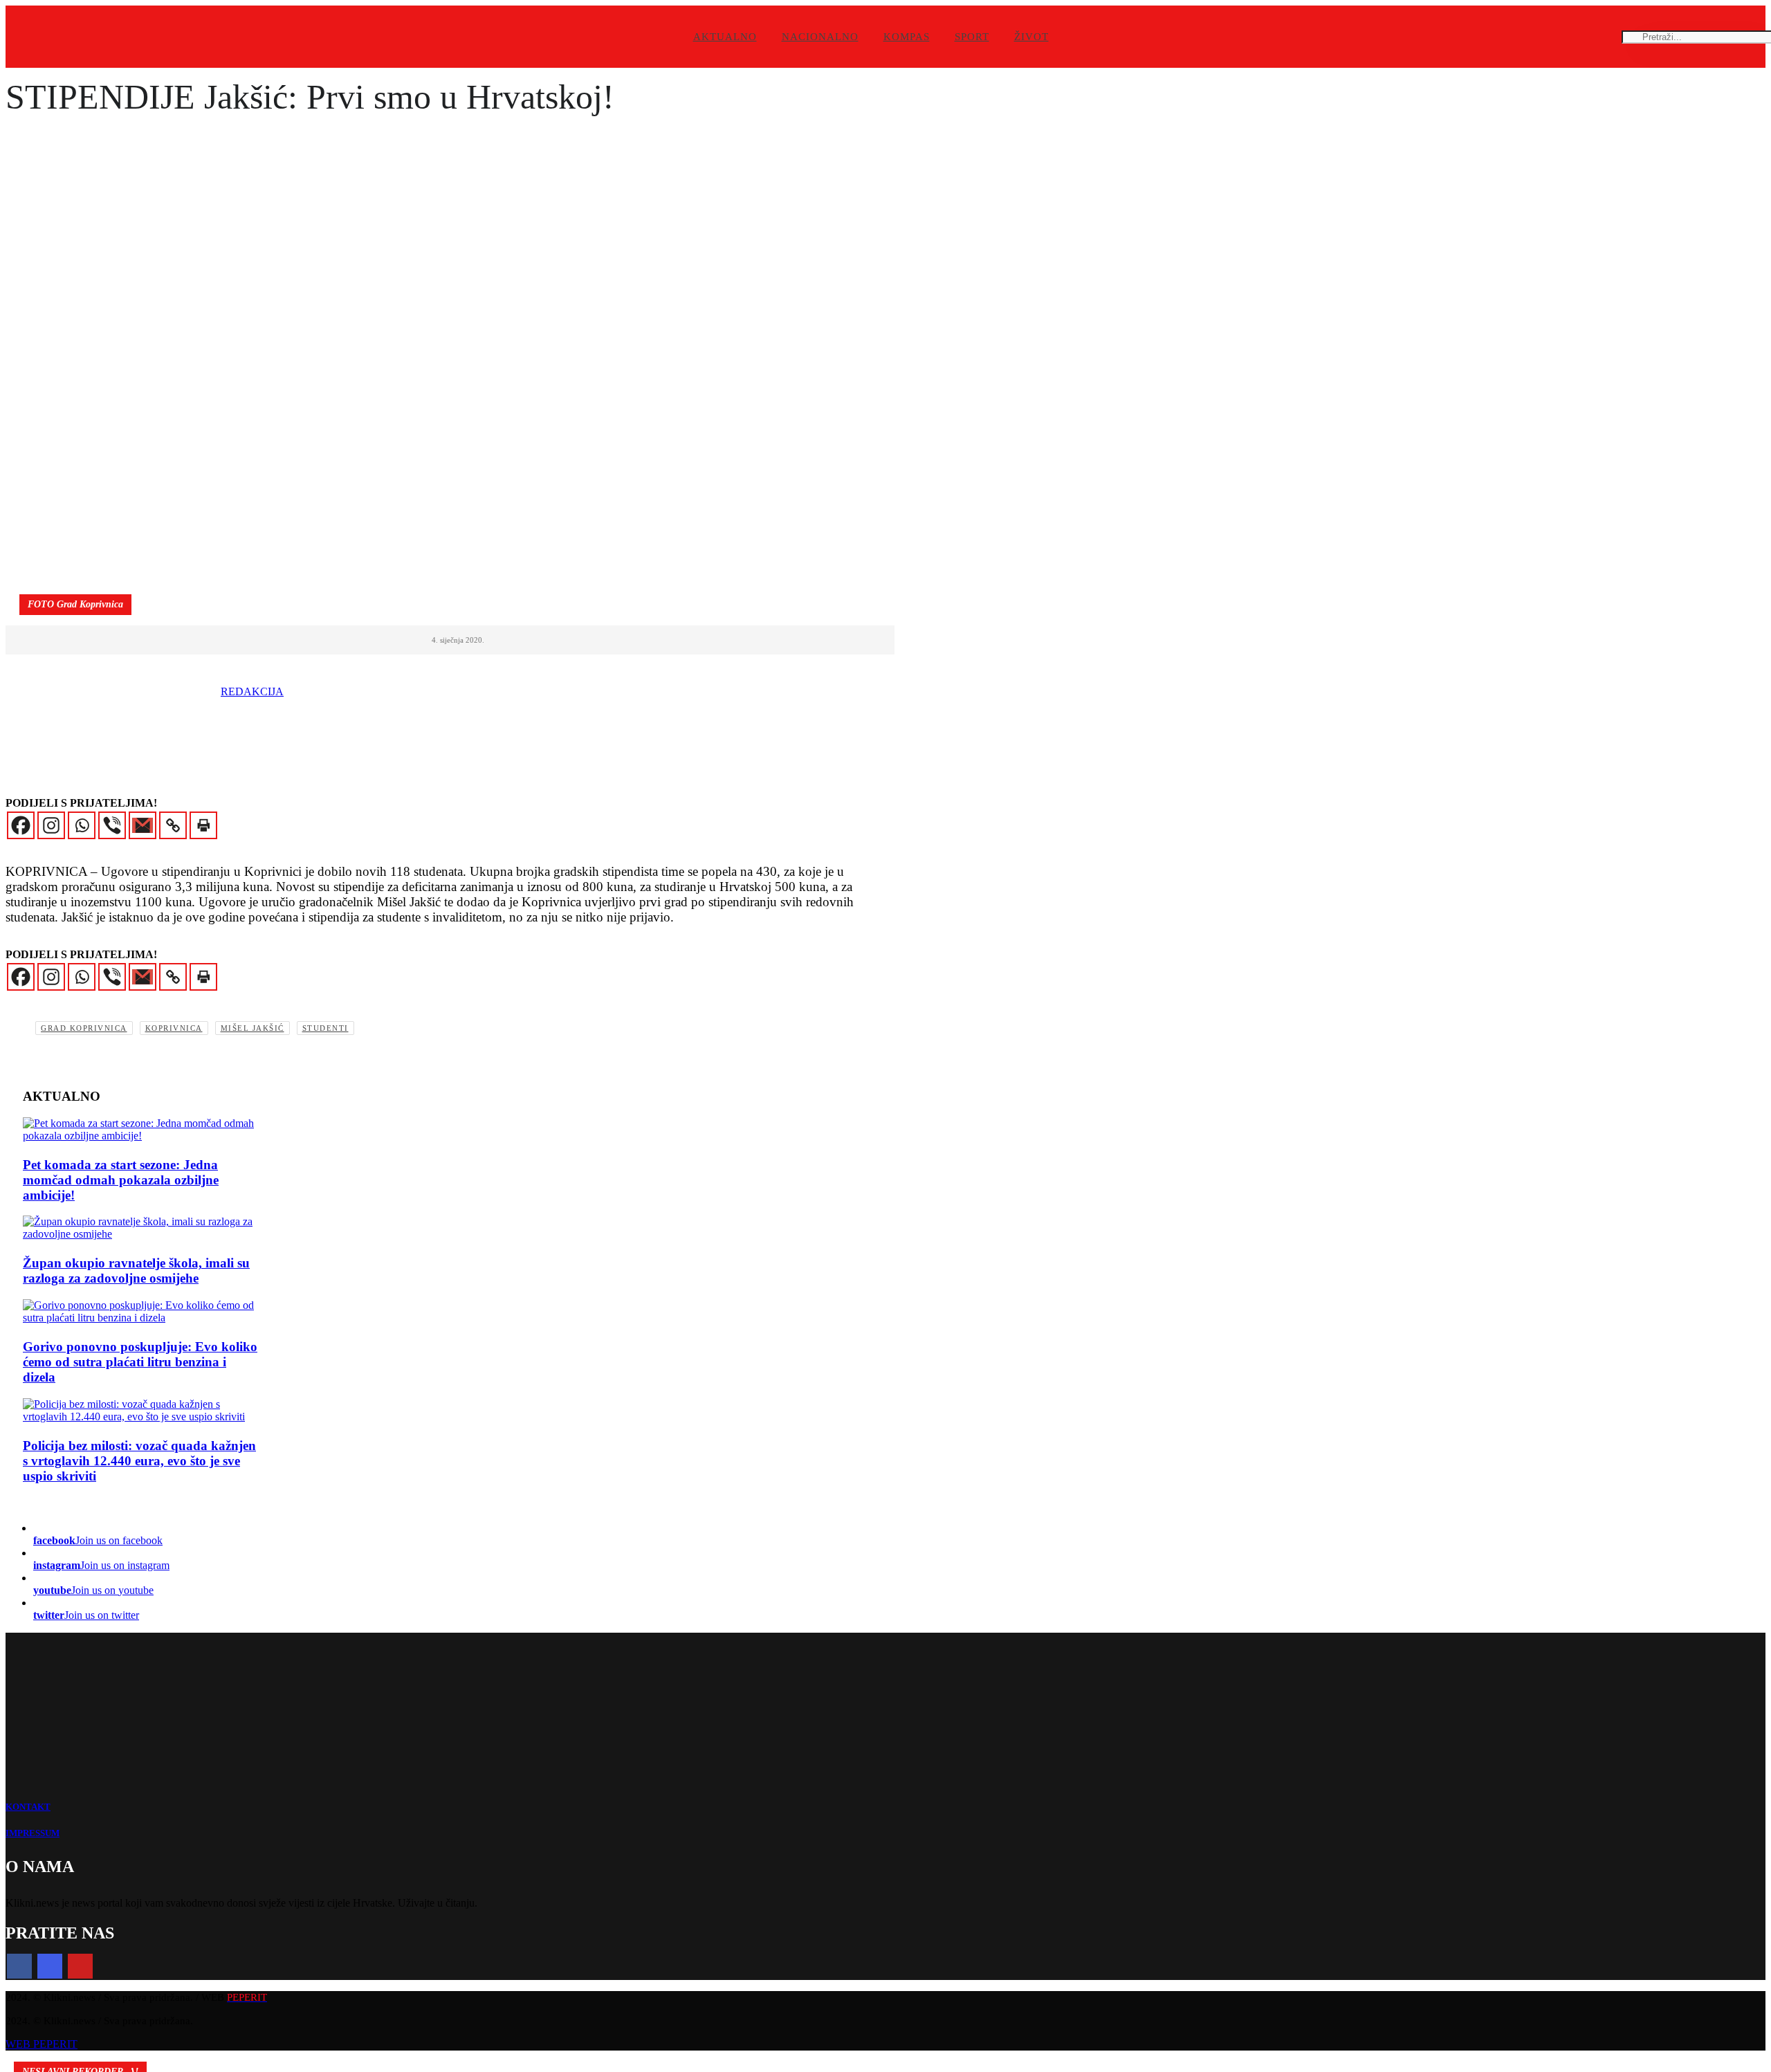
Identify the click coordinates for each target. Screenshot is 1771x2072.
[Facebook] (21, 825)
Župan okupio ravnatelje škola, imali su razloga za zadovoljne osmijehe (136, 1271)
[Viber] (112, 825)
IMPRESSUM (33, 1833)
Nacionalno (820, 37)
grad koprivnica (84, 1028)
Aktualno (725, 37)
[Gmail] (143, 825)
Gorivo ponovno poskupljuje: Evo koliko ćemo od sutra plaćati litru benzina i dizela (140, 1362)
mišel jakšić (253, 1028)
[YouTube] (80, 1966)
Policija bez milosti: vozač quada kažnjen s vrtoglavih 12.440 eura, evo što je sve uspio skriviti (139, 1461)
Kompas (907, 37)
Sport (972, 37)
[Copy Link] (173, 825)
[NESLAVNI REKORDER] (140, 1411)
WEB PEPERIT (42, 2044)
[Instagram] (51, 825)
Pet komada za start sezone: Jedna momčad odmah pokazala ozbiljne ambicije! (121, 1180)
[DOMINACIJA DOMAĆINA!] (140, 1130)
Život (1031, 37)
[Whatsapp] (82, 825)
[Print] (203, 825)
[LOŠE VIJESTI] (140, 1312)
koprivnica (174, 1028)
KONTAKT (28, 1807)
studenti (325, 1028)
